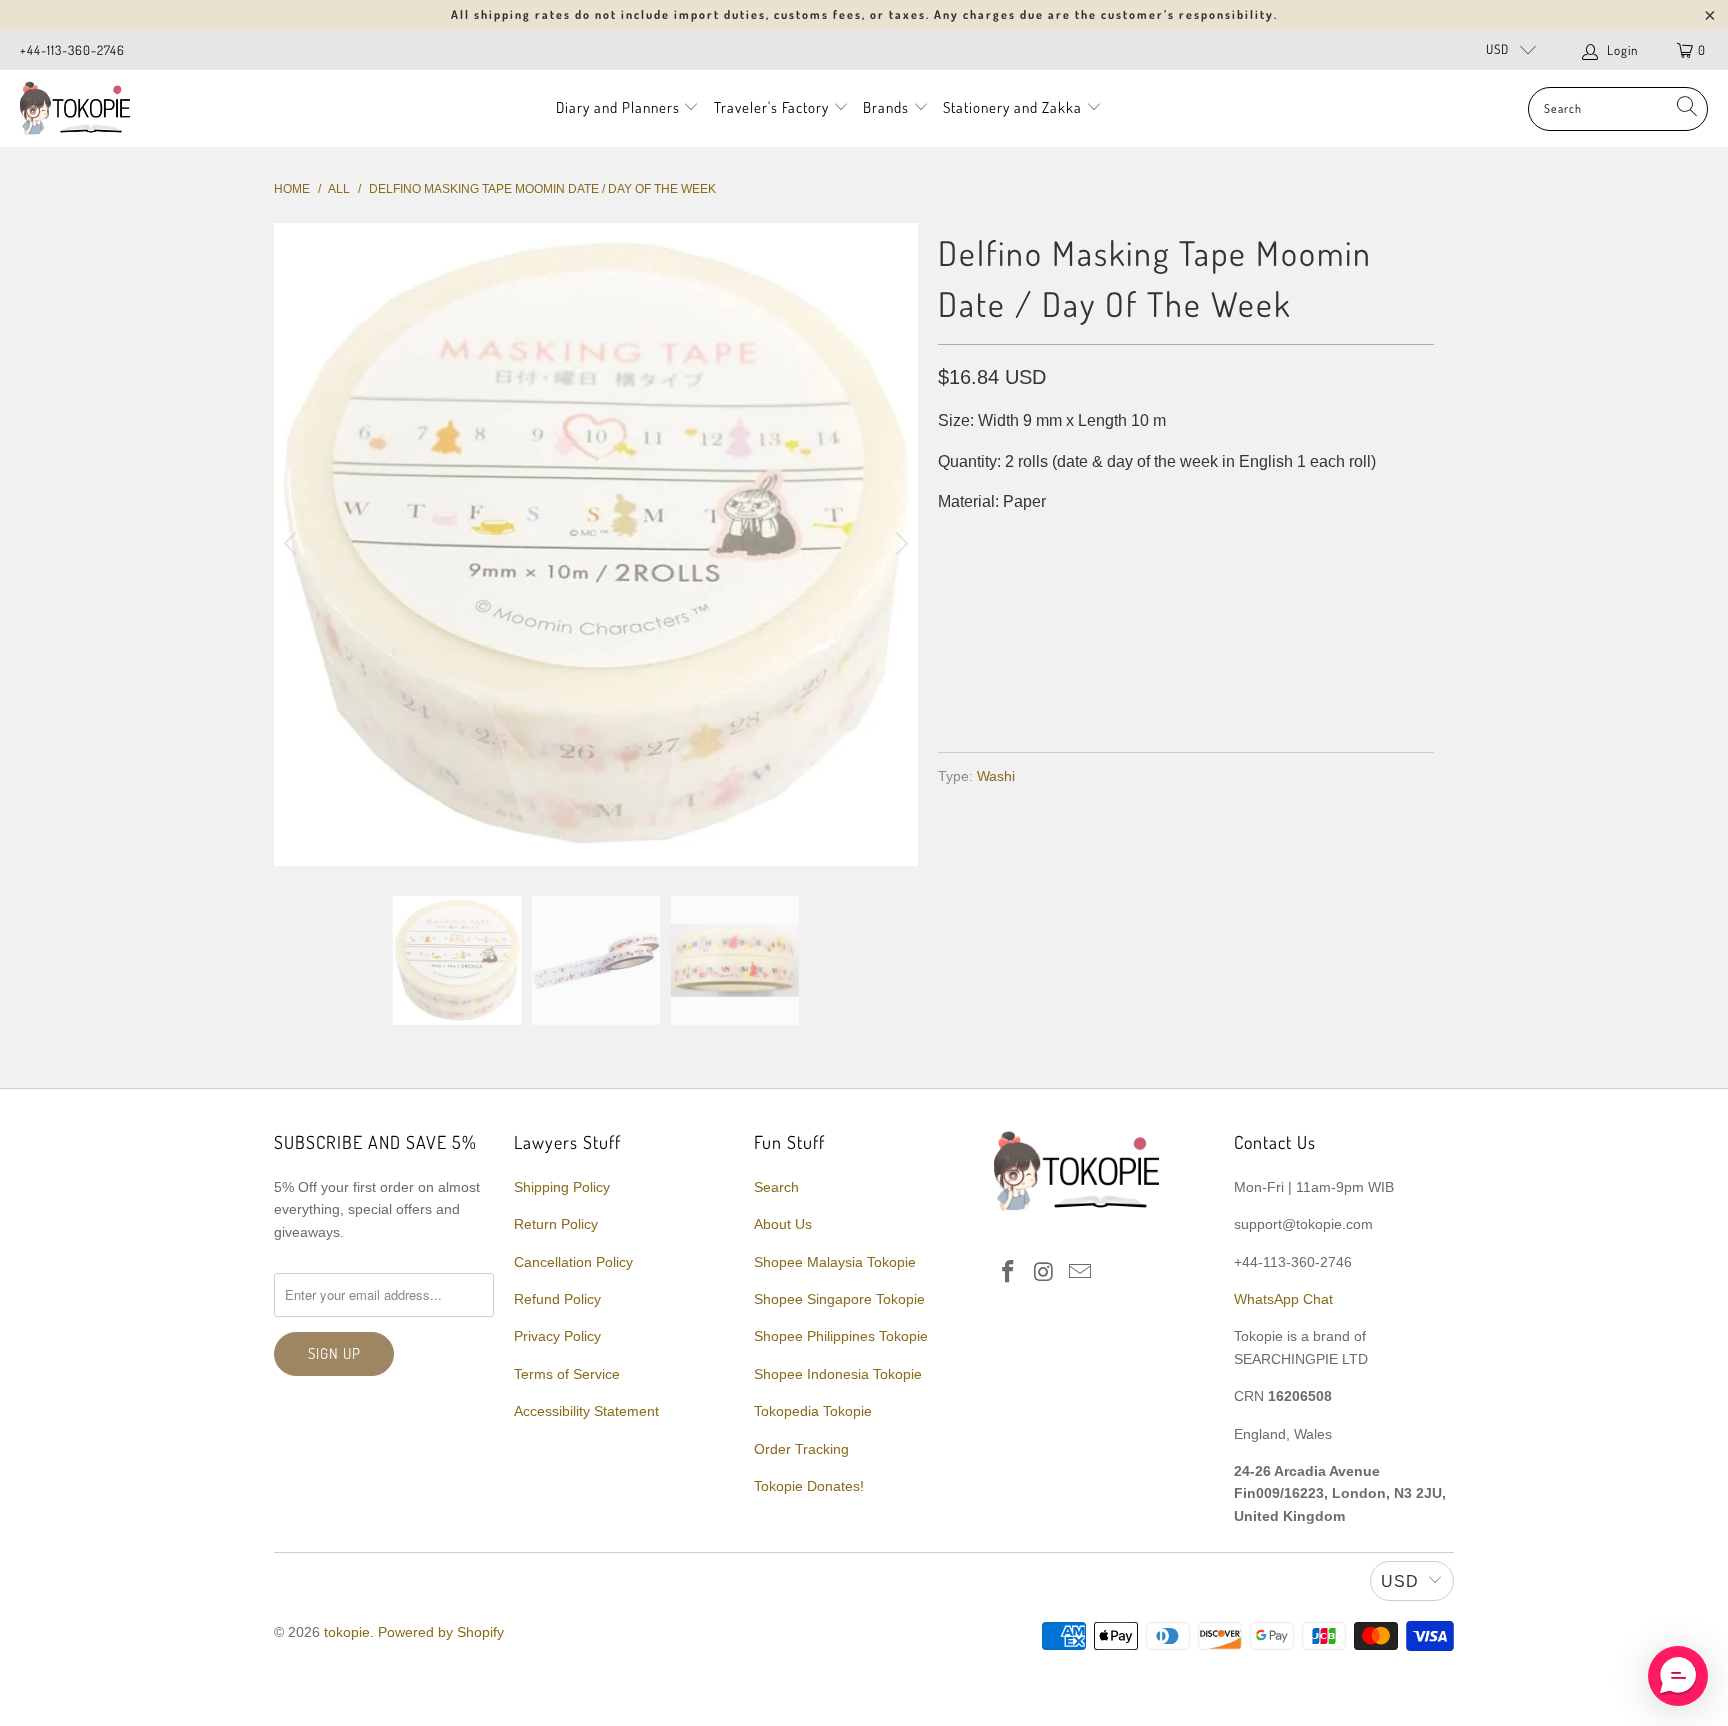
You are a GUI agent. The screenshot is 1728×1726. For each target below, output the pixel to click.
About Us (783, 1224)
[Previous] (293, 545)
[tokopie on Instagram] (1045, 1273)
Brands (886, 107)
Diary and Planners (618, 107)
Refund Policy (557, 1299)
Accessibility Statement (586, 1411)
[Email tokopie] (1080, 1273)
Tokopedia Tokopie (813, 1411)
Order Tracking (801, 1449)
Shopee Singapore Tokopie (839, 1299)
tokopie (347, 1632)
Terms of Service (567, 1374)
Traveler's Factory (773, 107)
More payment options (1306, 688)
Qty (951, 542)
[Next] (899, 545)
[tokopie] (75, 108)
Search (776, 1187)
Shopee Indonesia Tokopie (838, 1374)
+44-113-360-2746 (72, 50)
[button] (1678, 1676)
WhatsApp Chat (1283, 1299)
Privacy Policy (557, 1336)
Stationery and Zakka (1012, 107)
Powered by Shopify (441, 1632)
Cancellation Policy (573, 1262)
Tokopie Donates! (809, 1486)
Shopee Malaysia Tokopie (835, 1262)
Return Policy (556, 1224)
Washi (996, 776)
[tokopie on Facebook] (1009, 1273)
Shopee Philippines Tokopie (841, 1336)
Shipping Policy (562, 1187)
